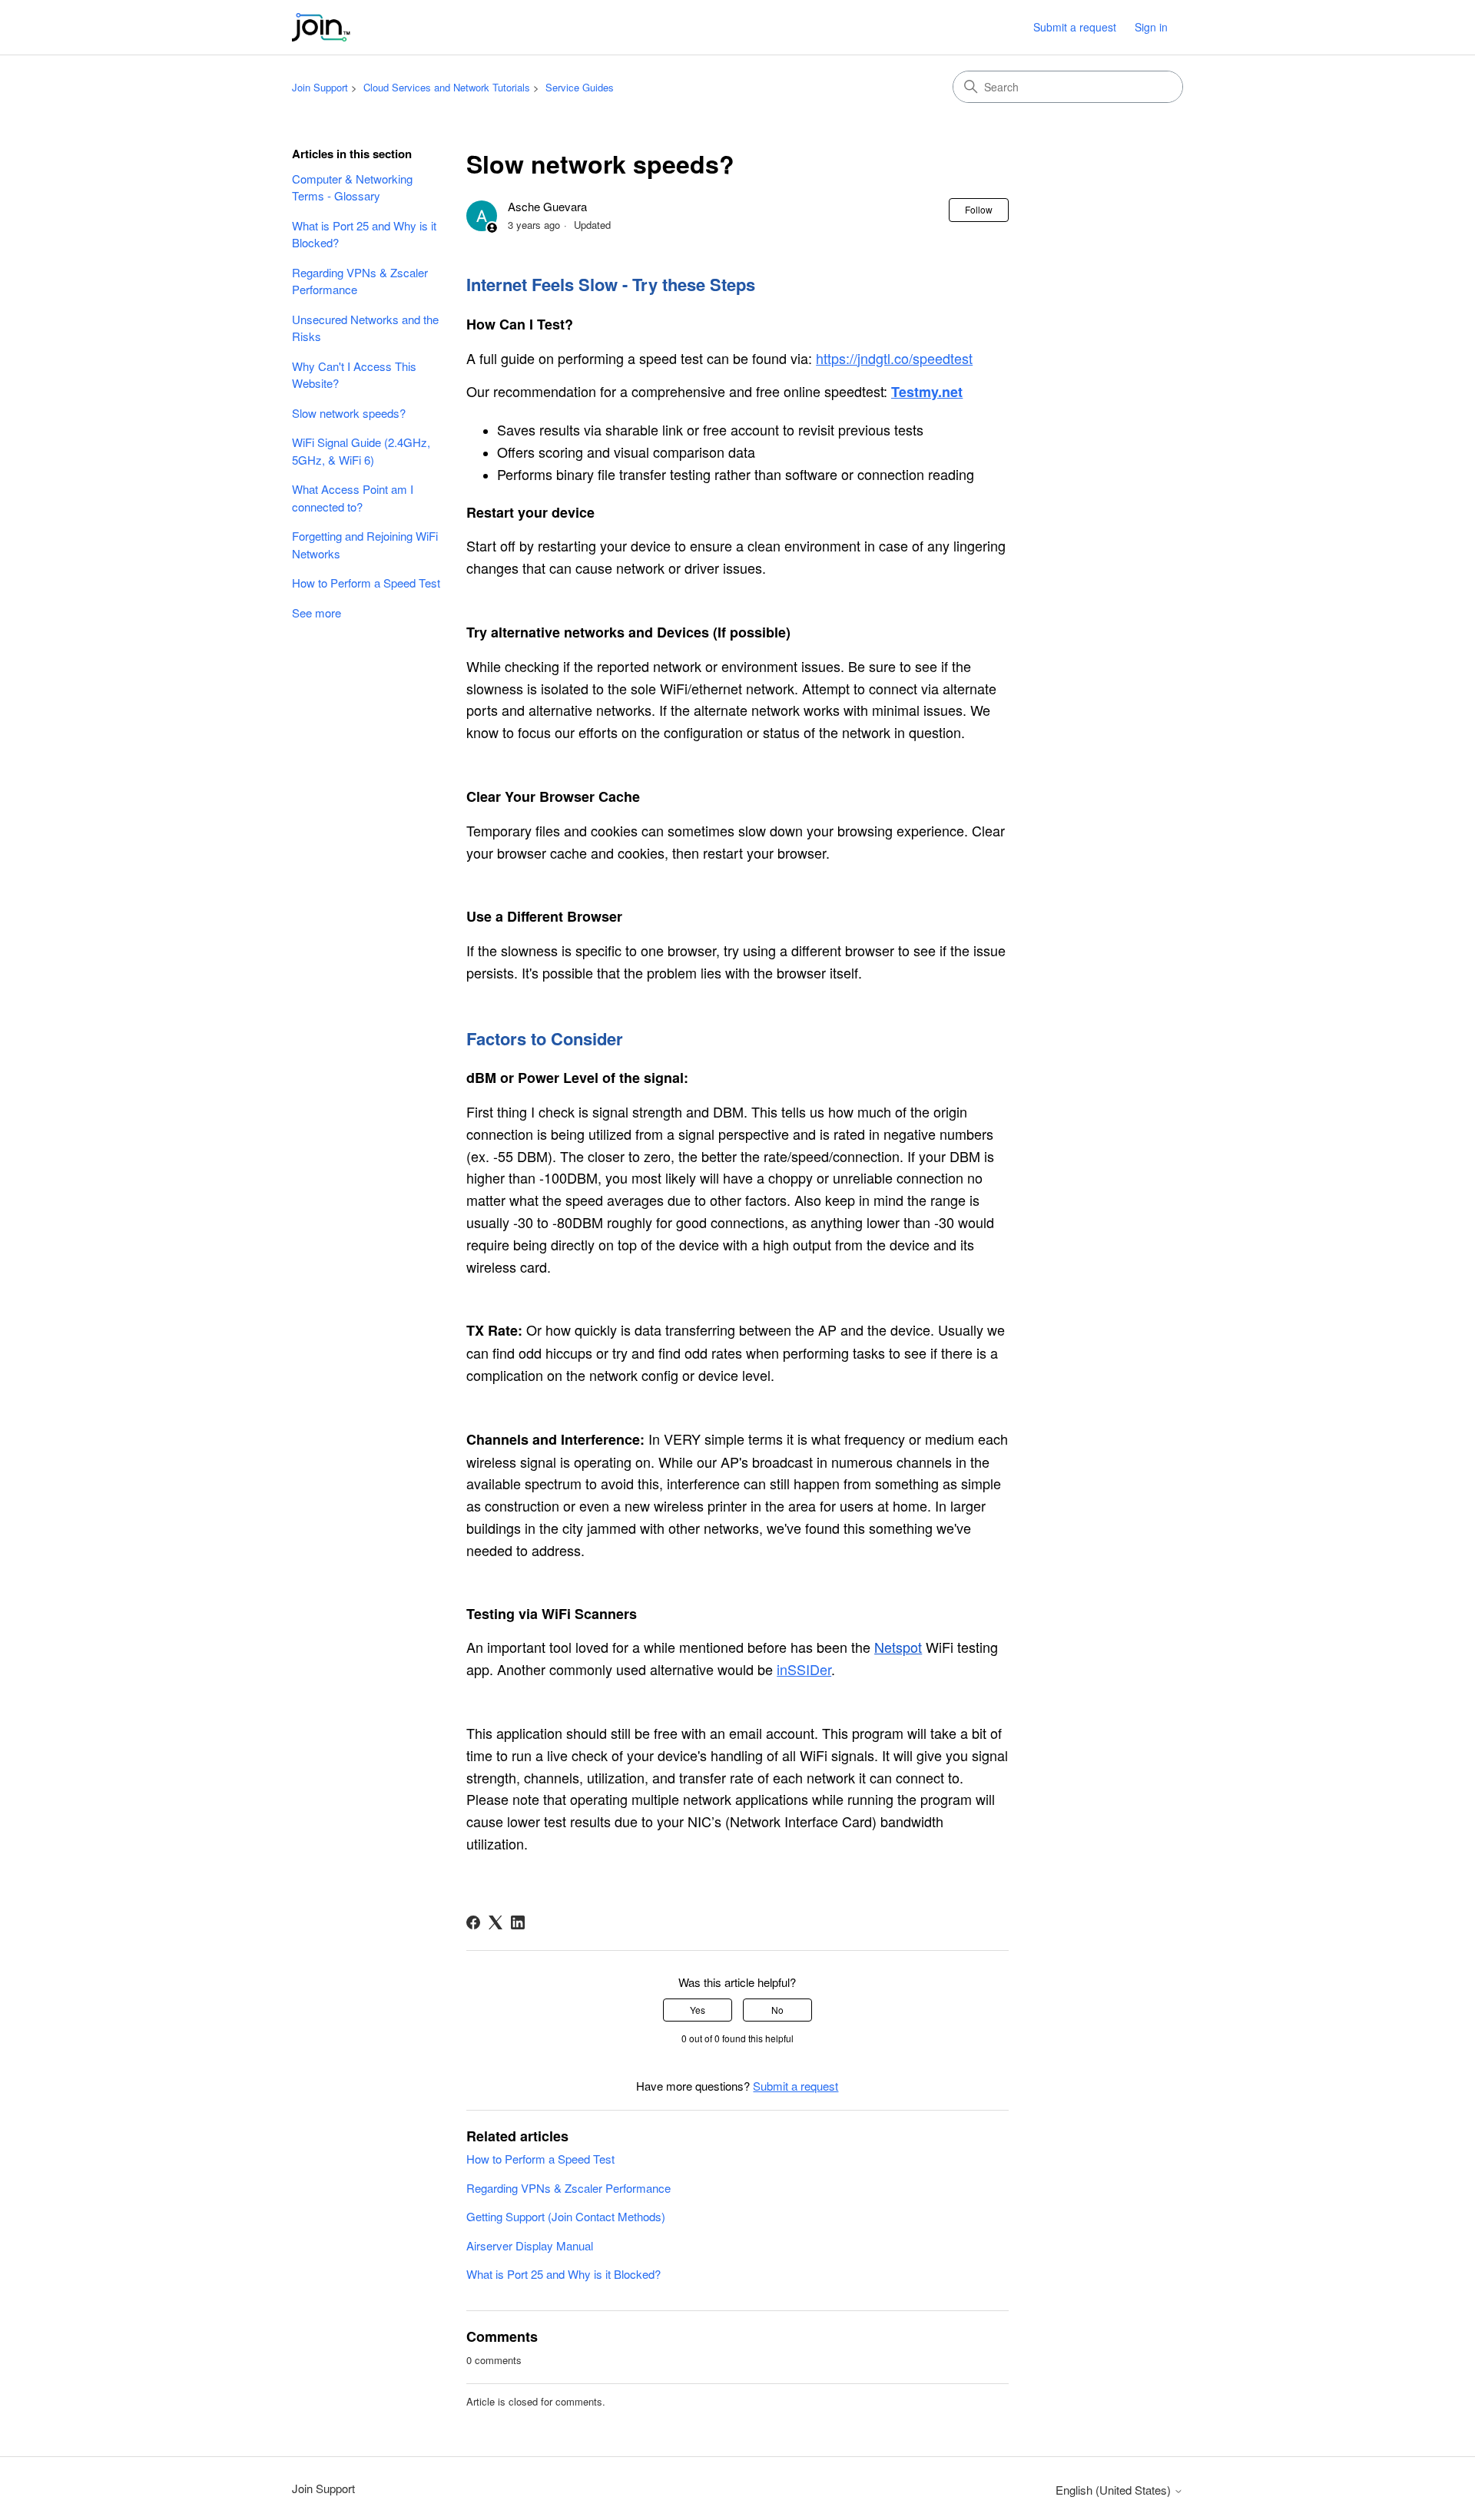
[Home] (321, 27)
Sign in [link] (1151, 27)
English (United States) (1115, 2490)
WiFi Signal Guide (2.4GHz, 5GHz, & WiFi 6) (361, 451)
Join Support (320, 87)
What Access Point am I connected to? (353, 498)
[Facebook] (473, 1922)
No (777, 2010)
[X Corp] (496, 1922)
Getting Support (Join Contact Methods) (566, 2216)
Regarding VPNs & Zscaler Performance (360, 281)
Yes (698, 2010)
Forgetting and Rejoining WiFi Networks (365, 545)
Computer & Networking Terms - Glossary (352, 187)
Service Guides (580, 87)
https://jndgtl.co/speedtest (894, 358)
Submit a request (1075, 27)
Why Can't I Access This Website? (354, 375)
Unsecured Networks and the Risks (365, 328)
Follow (979, 209)
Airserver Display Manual (530, 2245)
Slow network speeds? (349, 413)
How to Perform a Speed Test (366, 583)
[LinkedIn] (518, 1922)
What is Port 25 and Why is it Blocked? (364, 234)
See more (317, 613)
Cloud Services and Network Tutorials (447, 87)
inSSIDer (804, 1669)
